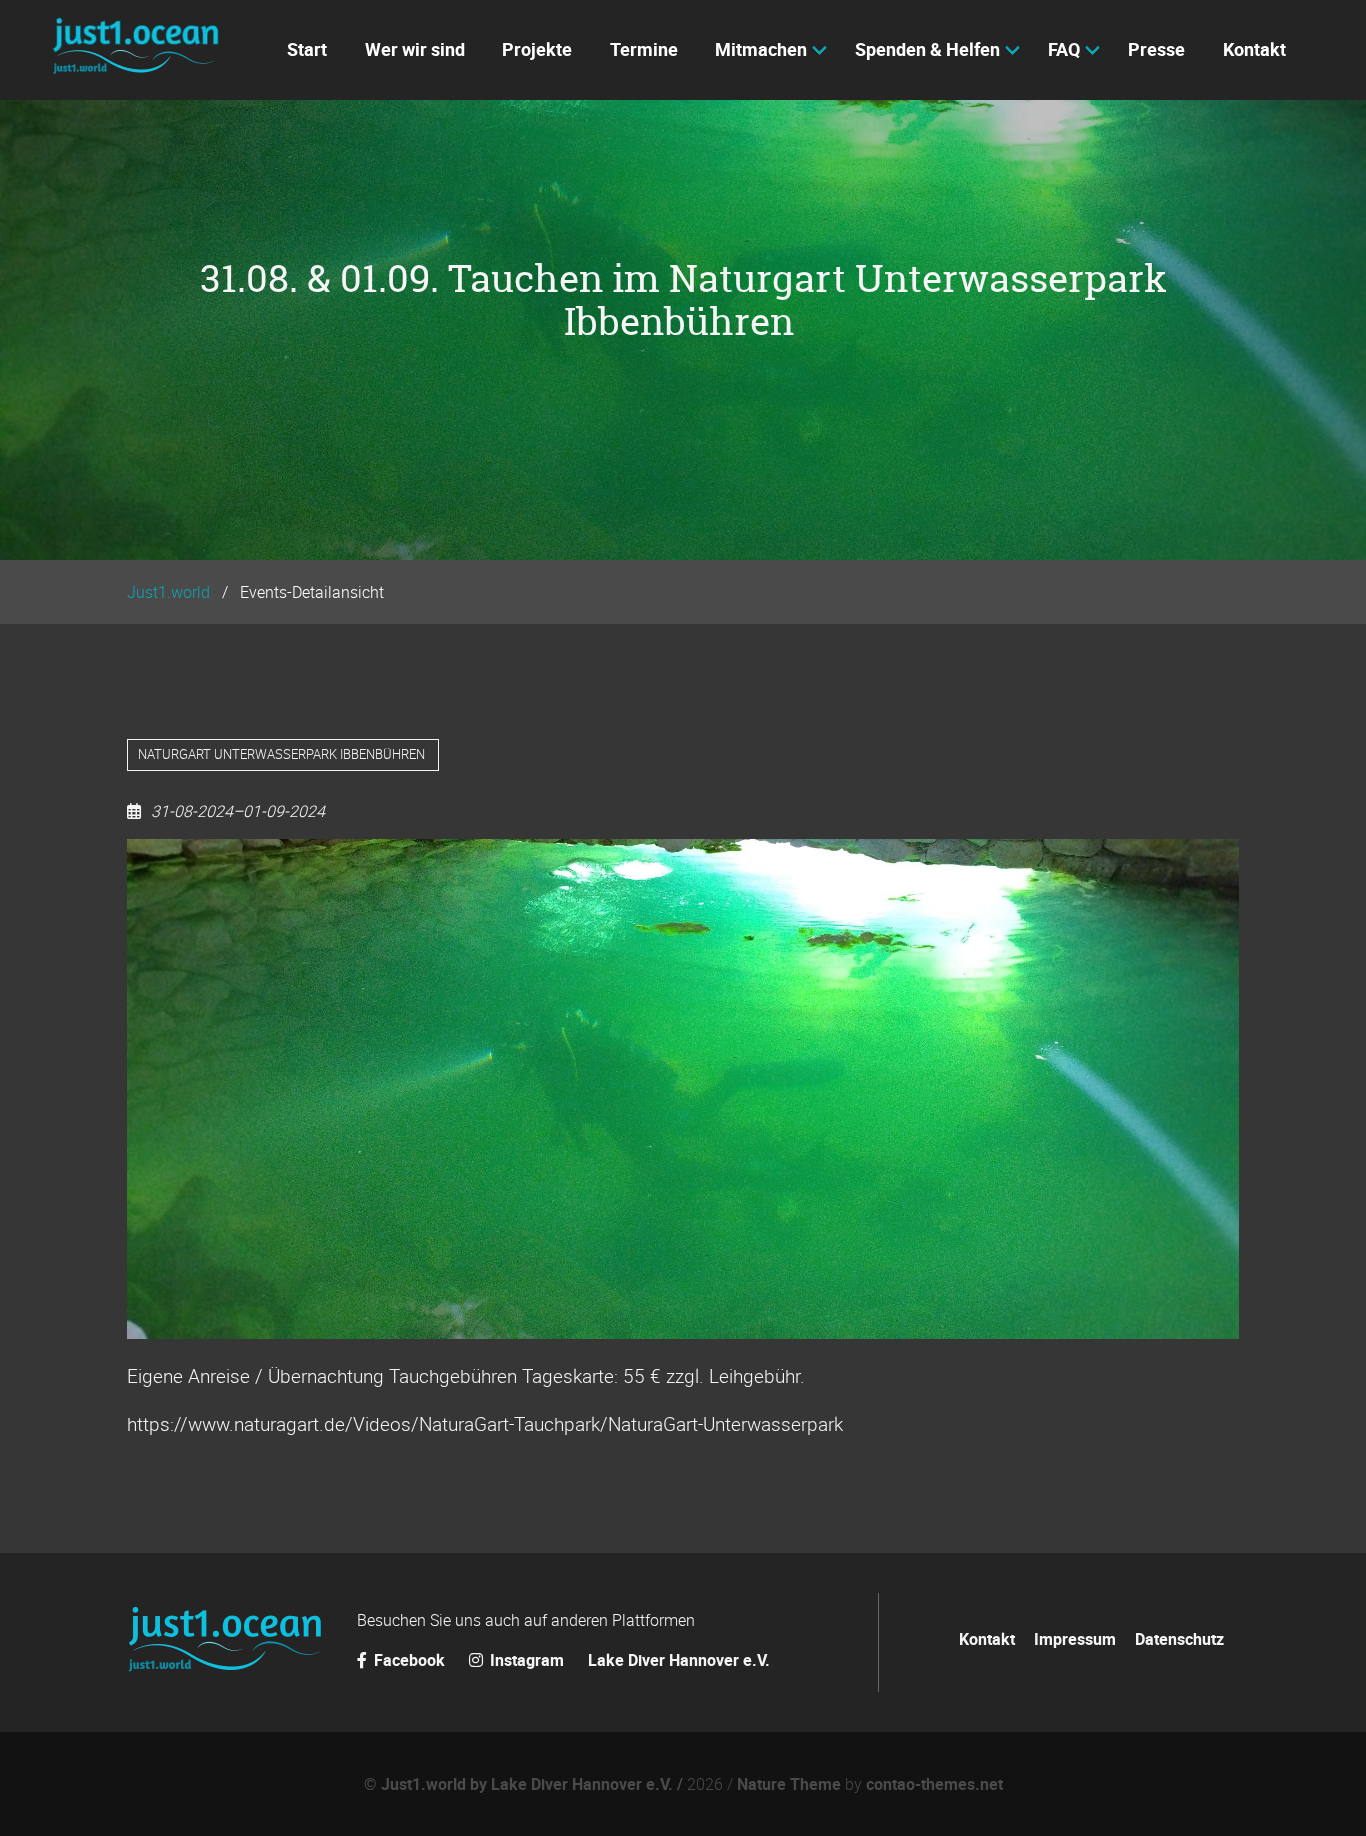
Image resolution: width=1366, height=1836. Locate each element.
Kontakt (987, 1639)
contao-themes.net (934, 1784)
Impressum (1075, 1639)
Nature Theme (789, 1784)
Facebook (409, 1660)
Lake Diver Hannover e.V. (679, 1660)
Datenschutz (1179, 1639)
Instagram (527, 1660)
